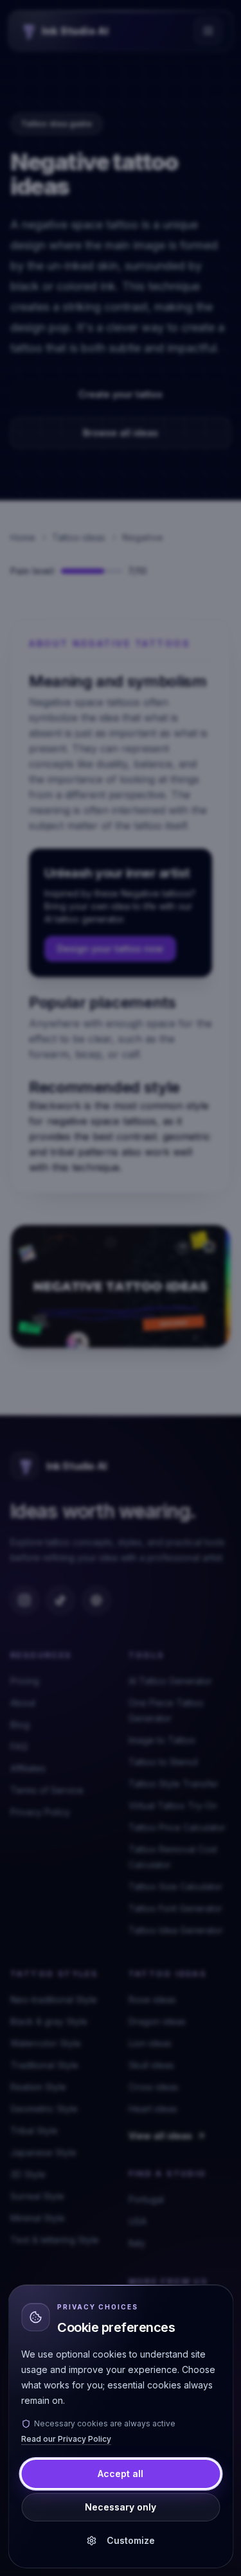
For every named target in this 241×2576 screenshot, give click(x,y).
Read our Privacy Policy (66, 2439)
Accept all (121, 2474)
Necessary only (121, 2507)
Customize (131, 2540)
